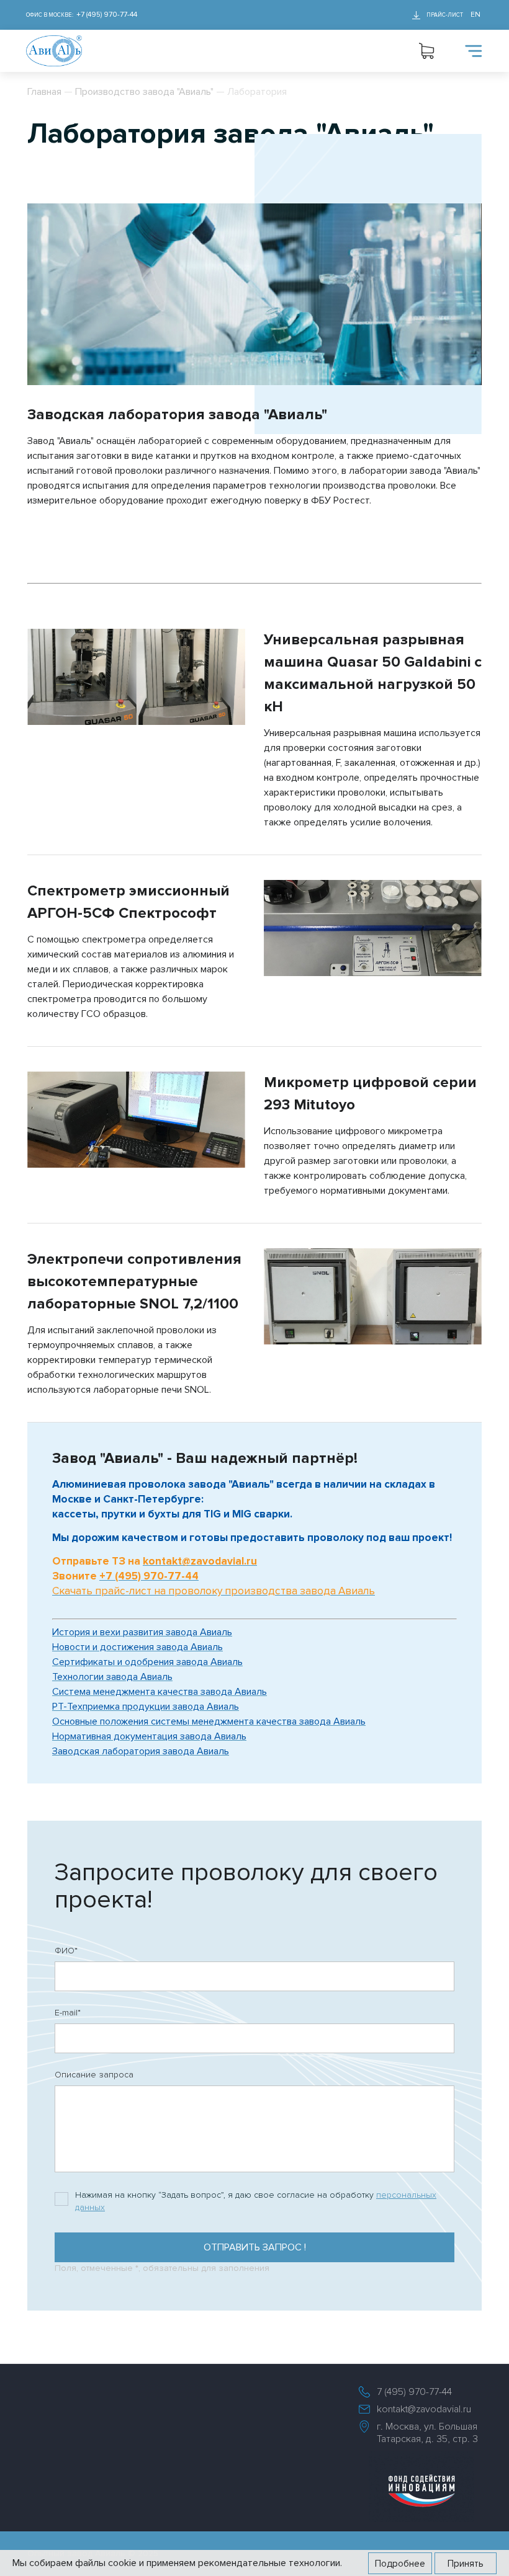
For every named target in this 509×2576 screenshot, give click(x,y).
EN (475, 15)
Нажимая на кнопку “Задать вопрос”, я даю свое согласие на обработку (256, 2201)
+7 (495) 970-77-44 (107, 15)
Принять (466, 2564)
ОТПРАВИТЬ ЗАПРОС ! (255, 2247)
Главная (44, 92)
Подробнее (400, 2564)
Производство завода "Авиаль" (144, 92)
